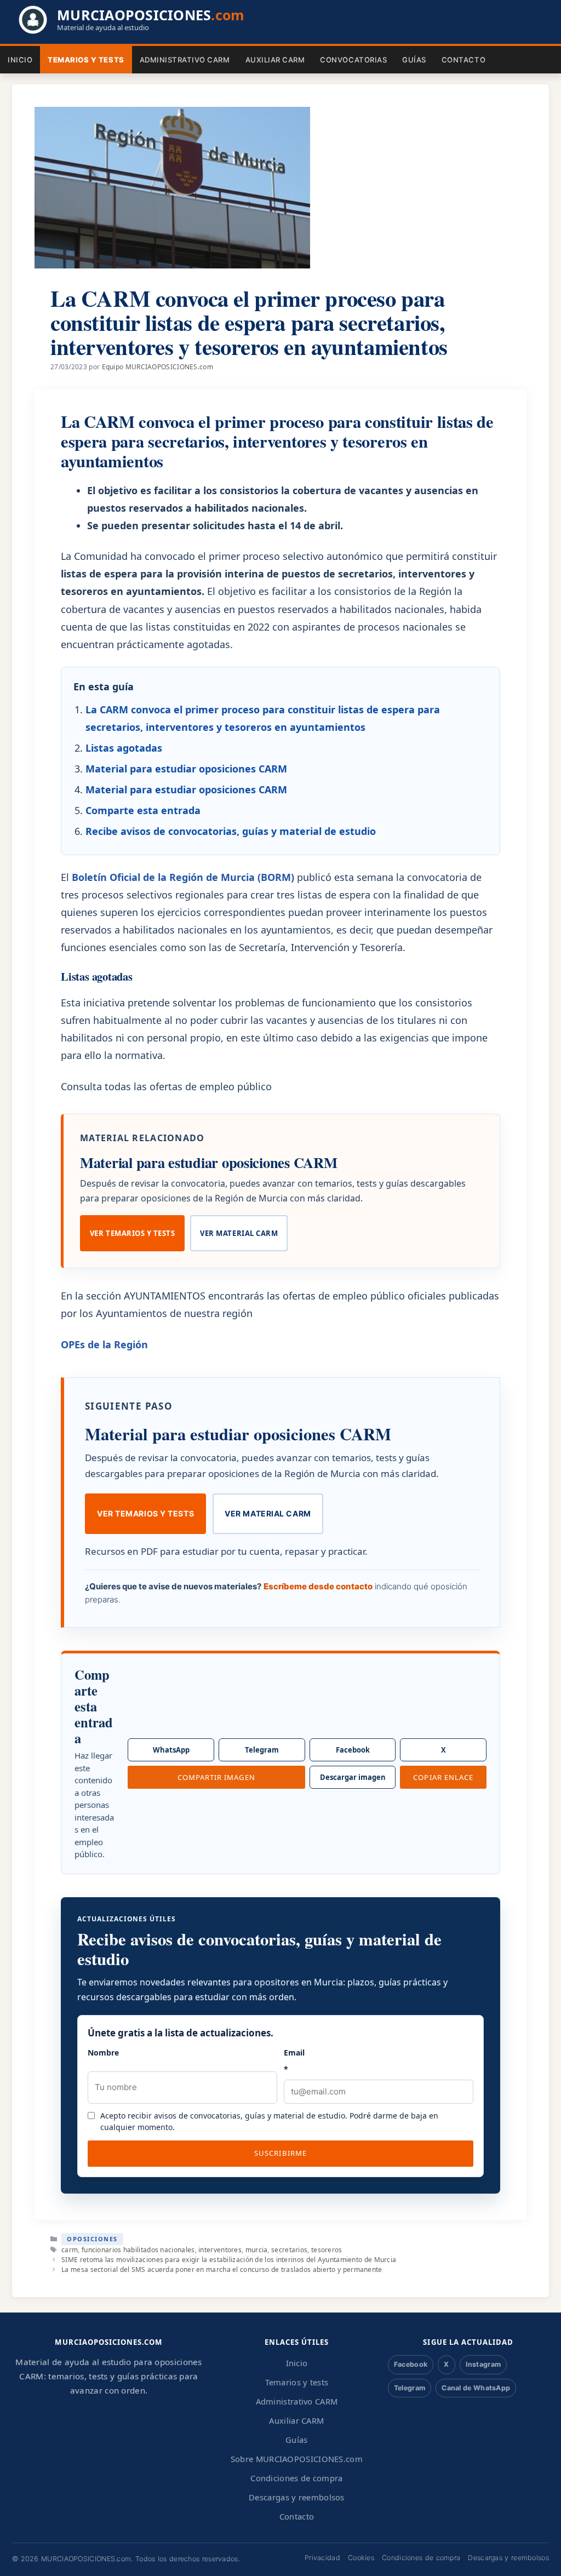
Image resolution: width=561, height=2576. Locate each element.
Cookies (361, 2558)
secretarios (289, 2250)
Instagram (483, 2364)
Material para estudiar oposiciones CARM (186, 769)
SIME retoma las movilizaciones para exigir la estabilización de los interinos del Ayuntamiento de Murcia (229, 2260)
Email (294, 2061)
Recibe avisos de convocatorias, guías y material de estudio (231, 831)
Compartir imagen (217, 1777)
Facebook (353, 1750)
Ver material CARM (239, 1233)
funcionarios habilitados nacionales (138, 2250)
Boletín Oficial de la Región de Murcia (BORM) (183, 877)
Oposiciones (92, 2239)
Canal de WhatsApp (476, 2388)
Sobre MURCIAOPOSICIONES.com (297, 2459)
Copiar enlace (443, 1777)
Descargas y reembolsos (297, 2497)
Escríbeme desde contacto (318, 1586)
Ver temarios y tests (132, 1233)
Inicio (20, 60)
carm (70, 2250)
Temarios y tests (86, 60)
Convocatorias (353, 60)
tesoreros (327, 2250)
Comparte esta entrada (143, 810)
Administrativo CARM (185, 60)
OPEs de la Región (104, 1344)
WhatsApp (171, 1750)
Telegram (262, 1750)
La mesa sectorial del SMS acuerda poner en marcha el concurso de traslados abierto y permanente (222, 2269)
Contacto (463, 60)
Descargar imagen (353, 1777)
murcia (257, 2250)
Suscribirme (280, 2153)
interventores (220, 2250)
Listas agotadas (124, 748)
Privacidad (322, 2558)
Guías (414, 60)
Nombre (103, 2053)
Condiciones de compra (296, 2478)
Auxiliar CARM (275, 60)
